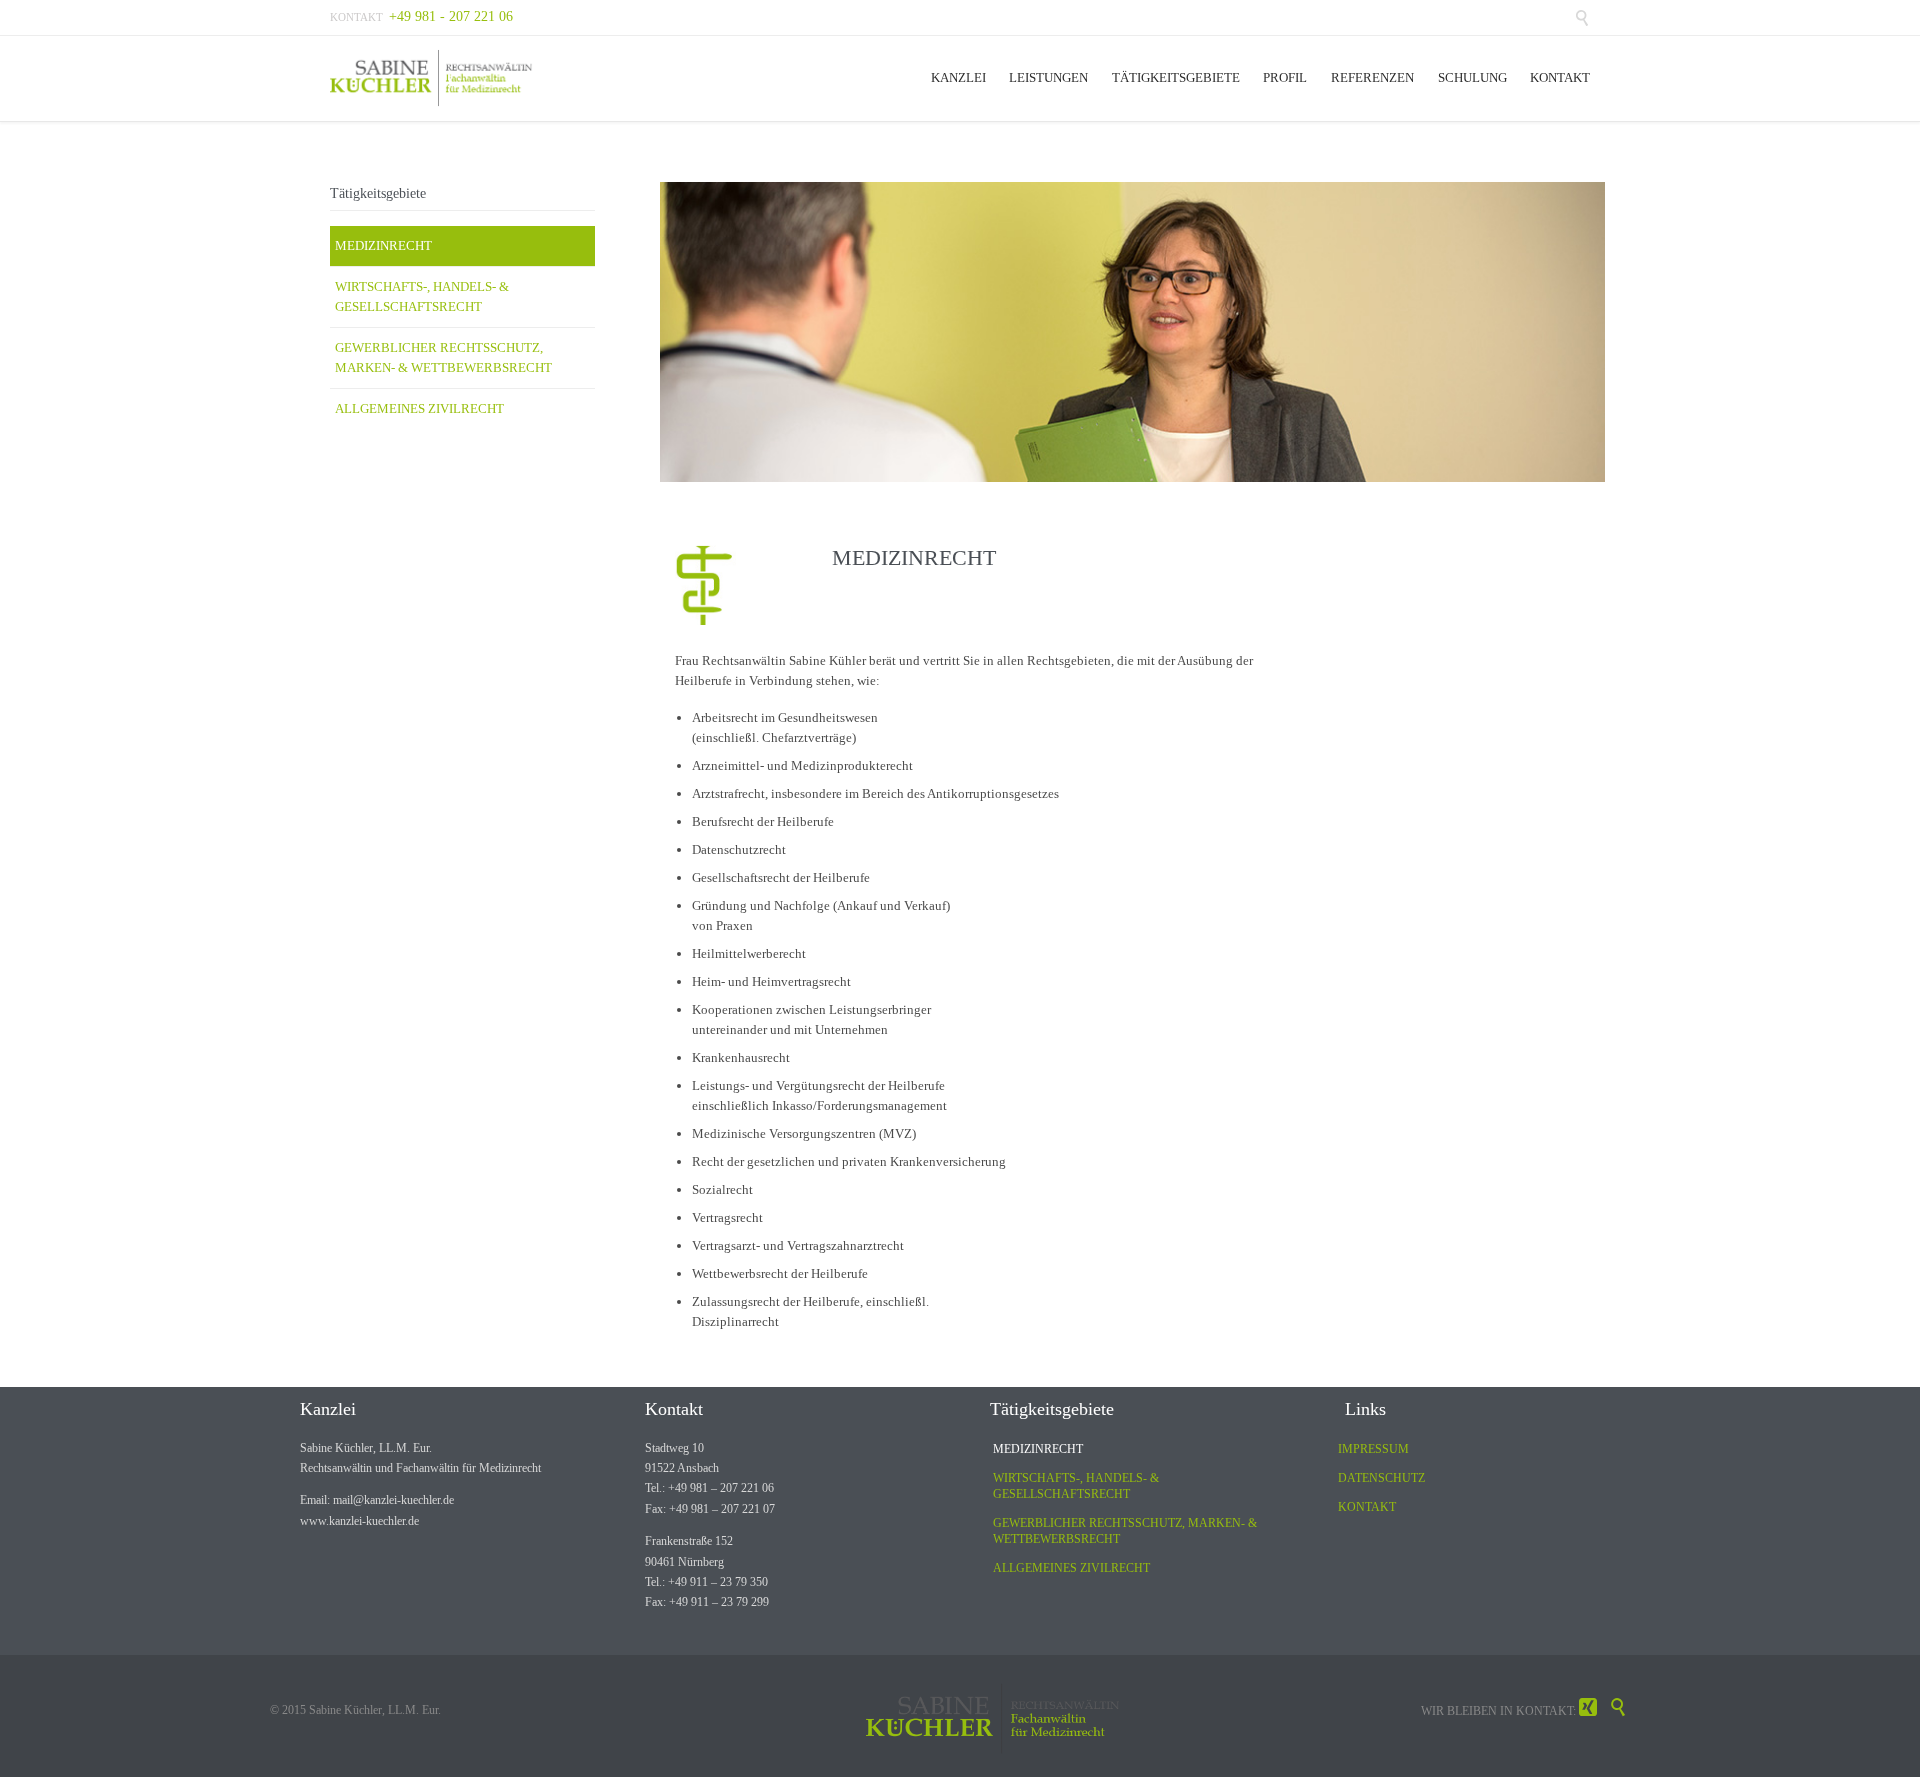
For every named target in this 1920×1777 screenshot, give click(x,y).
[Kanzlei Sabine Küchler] (434, 78)
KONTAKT (1367, 1507)
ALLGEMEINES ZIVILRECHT (419, 408)
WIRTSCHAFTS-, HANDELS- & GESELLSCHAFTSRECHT (422, 296)
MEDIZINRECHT (383, 245)
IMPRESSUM (1373, 1449)
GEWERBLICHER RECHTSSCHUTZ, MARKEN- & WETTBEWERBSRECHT (443, 357)
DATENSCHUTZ (1381, 1478)
